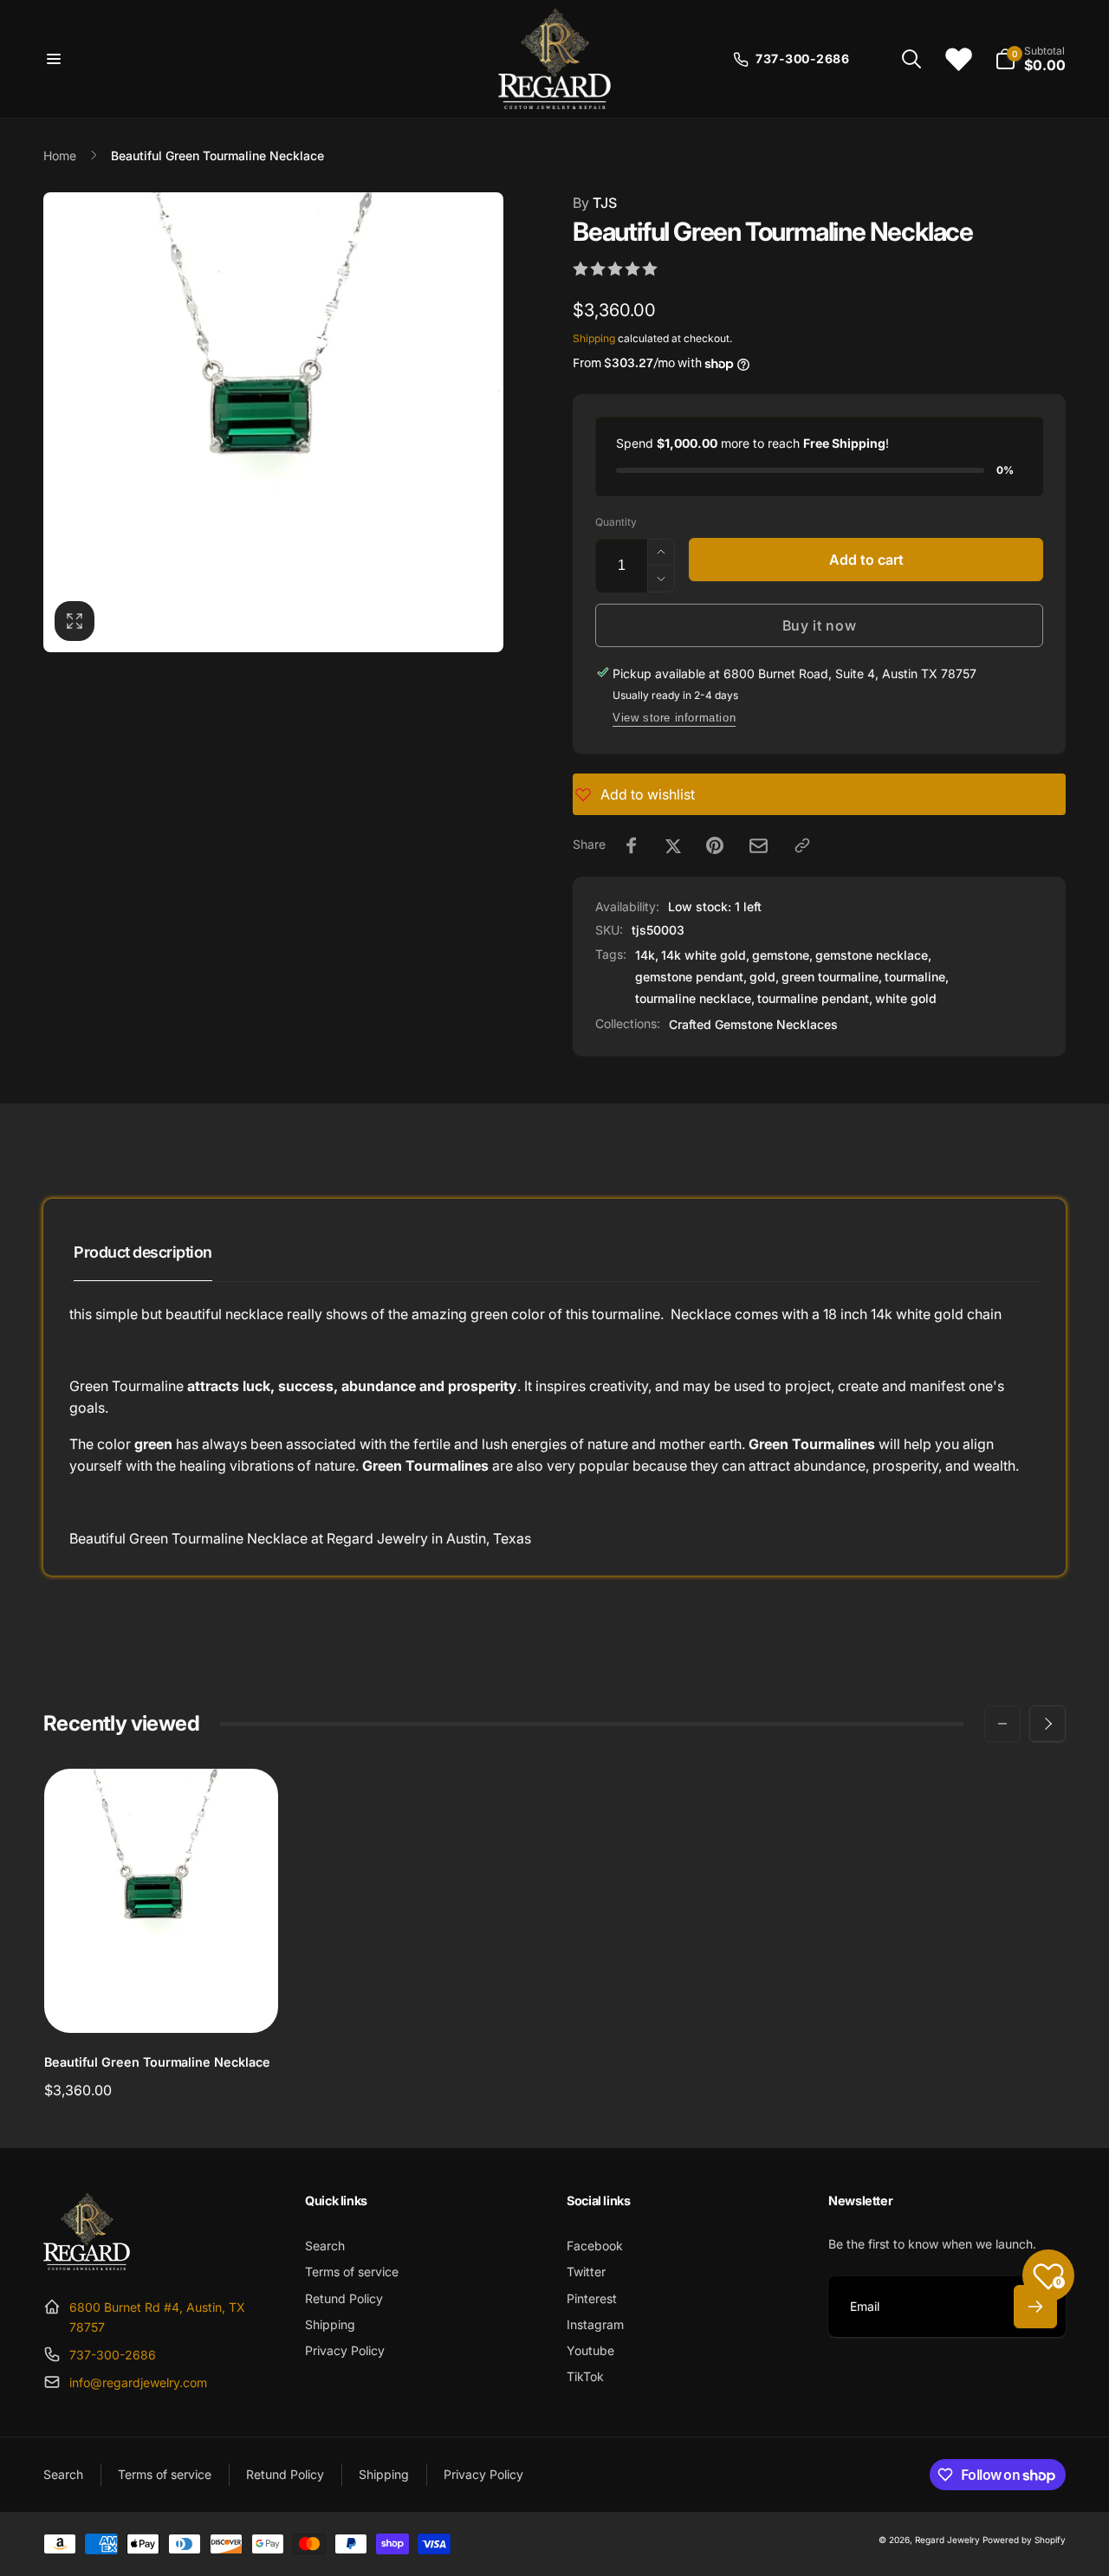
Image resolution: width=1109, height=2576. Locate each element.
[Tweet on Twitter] (673, 845)
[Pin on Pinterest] (715, 845)
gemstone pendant (689, 977)
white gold (906, 998)
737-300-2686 (113, 2355)
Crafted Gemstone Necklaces (753, 1024)
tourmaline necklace (693, 998)
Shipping (594, 338)
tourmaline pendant (813, 998)
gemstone (781, 955)
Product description (143, 1252)
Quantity (616, 522)
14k (645, 955)
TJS (595, 203)
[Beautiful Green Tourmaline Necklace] (162, 2001)
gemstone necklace (872, 955)
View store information (674, 718)
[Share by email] (759, 846)
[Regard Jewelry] (87, 2265)
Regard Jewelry (947, 2540)
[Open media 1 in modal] (273, 422)
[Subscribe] (1035, 2307)
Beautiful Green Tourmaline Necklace (157, 2062)
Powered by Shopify (1024, 2540)
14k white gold (704, 955)
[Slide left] (1002, 1724)
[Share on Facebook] (632, 845)
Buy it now (820, 625)
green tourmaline (830, 977)
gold (762, 977)
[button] (54, 59)
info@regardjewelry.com (138, 2382)
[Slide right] (1047, 1724)
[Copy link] (802, 845)
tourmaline (915, 977)
